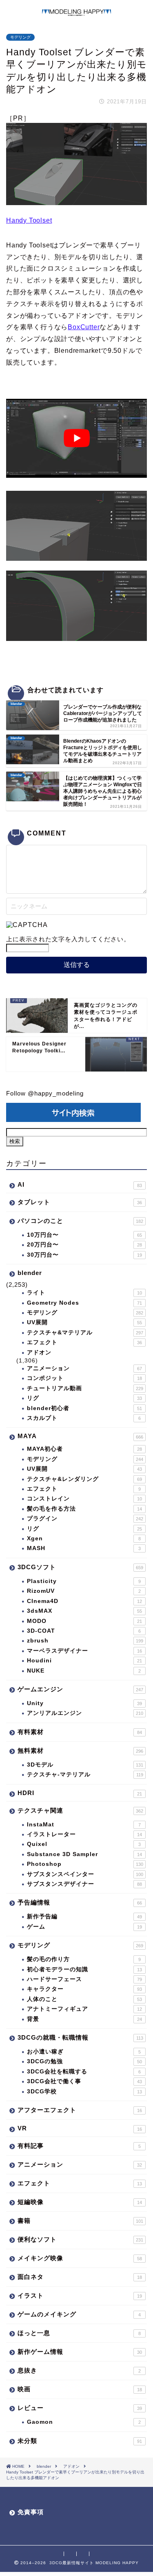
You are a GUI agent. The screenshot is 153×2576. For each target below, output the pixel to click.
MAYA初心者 (84, 1449)
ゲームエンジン (80, 1689)
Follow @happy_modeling (45, 1093)
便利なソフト (80, 2239)
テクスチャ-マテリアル (85, 1775)
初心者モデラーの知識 (84, 1969)
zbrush (85, 1641)
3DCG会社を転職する (84, 2072)
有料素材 (80, 1732)
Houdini (84, 1661)
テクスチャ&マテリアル (85, 1333)
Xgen (84, 1538)
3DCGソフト (80, 1567)
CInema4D (84, 1601)
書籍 (80, 2221)
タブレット (80, 1202)
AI (80, 1184)
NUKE (84, 1671)
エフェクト (84, 1342)
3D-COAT (84, 1631)
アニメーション (84, 1368)
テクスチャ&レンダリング (84, 1479)
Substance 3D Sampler (84, 1854)
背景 (84, 2019)
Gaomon (84, 2422)
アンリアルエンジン (85, 1713)
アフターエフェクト (80, 2110)
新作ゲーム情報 (80, 2352)
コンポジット (84, 1378)
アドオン (39, 1353)
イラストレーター (84, 1834)
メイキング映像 (80, 2258)
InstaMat (84, 1825)
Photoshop (85, 1864)
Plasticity (84, 1581)
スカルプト (84, 1418)
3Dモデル (85, 1765)
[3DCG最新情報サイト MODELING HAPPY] (76, 12)
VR (80, 2128)
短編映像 (80, 2202)
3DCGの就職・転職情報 (80, 2037)
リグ (84, 1398)
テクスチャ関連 (80, 1810)
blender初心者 (84, 1408)
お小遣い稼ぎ (84, 2052)
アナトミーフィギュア (84, 2009)
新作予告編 (84, 1917)
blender (30, 1273)
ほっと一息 (79, 2333)
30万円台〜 (84, 1255)
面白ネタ (80, 2277)
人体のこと (84, 1999)
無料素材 (80, 1750)
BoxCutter (84, 327)
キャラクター (84, 1989)
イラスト (80, 2295)
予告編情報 (80, 1902)
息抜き (79, 2370)
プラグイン (85, 1519)
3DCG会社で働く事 (84, 2081)
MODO (84, 1621)
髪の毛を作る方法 (84, 1509)
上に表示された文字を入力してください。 (68, 939)
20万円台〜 (84, 1245)
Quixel (84, 1844)
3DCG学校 (84, 2092)
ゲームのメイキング (79, 2314)
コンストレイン (84, 1499)
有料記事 (79, 2146)
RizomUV (84, 1591)
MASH (84, 1548)
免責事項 (31, 2512)
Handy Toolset (29, 220)
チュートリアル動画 (85, 1388)
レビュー (80, 2408)
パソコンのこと (80, 1221)
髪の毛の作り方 (84, 1959)
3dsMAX (84, 1611)
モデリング (20, 37)
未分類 (80, 2441)
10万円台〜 (84, 1235)
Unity (84, 1703)
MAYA (80, 1436)
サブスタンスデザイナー (84, 1884)
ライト (84, 1293)
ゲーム (84, 1927)
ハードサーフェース (84, 1979)
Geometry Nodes (84, 1303)
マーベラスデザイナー (84, 1651)
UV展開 (84, 1322)
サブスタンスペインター (85, 1874)
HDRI (80, 1793)
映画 (80, 2389)
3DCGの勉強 (84, 2061)
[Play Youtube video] (76, 438)
